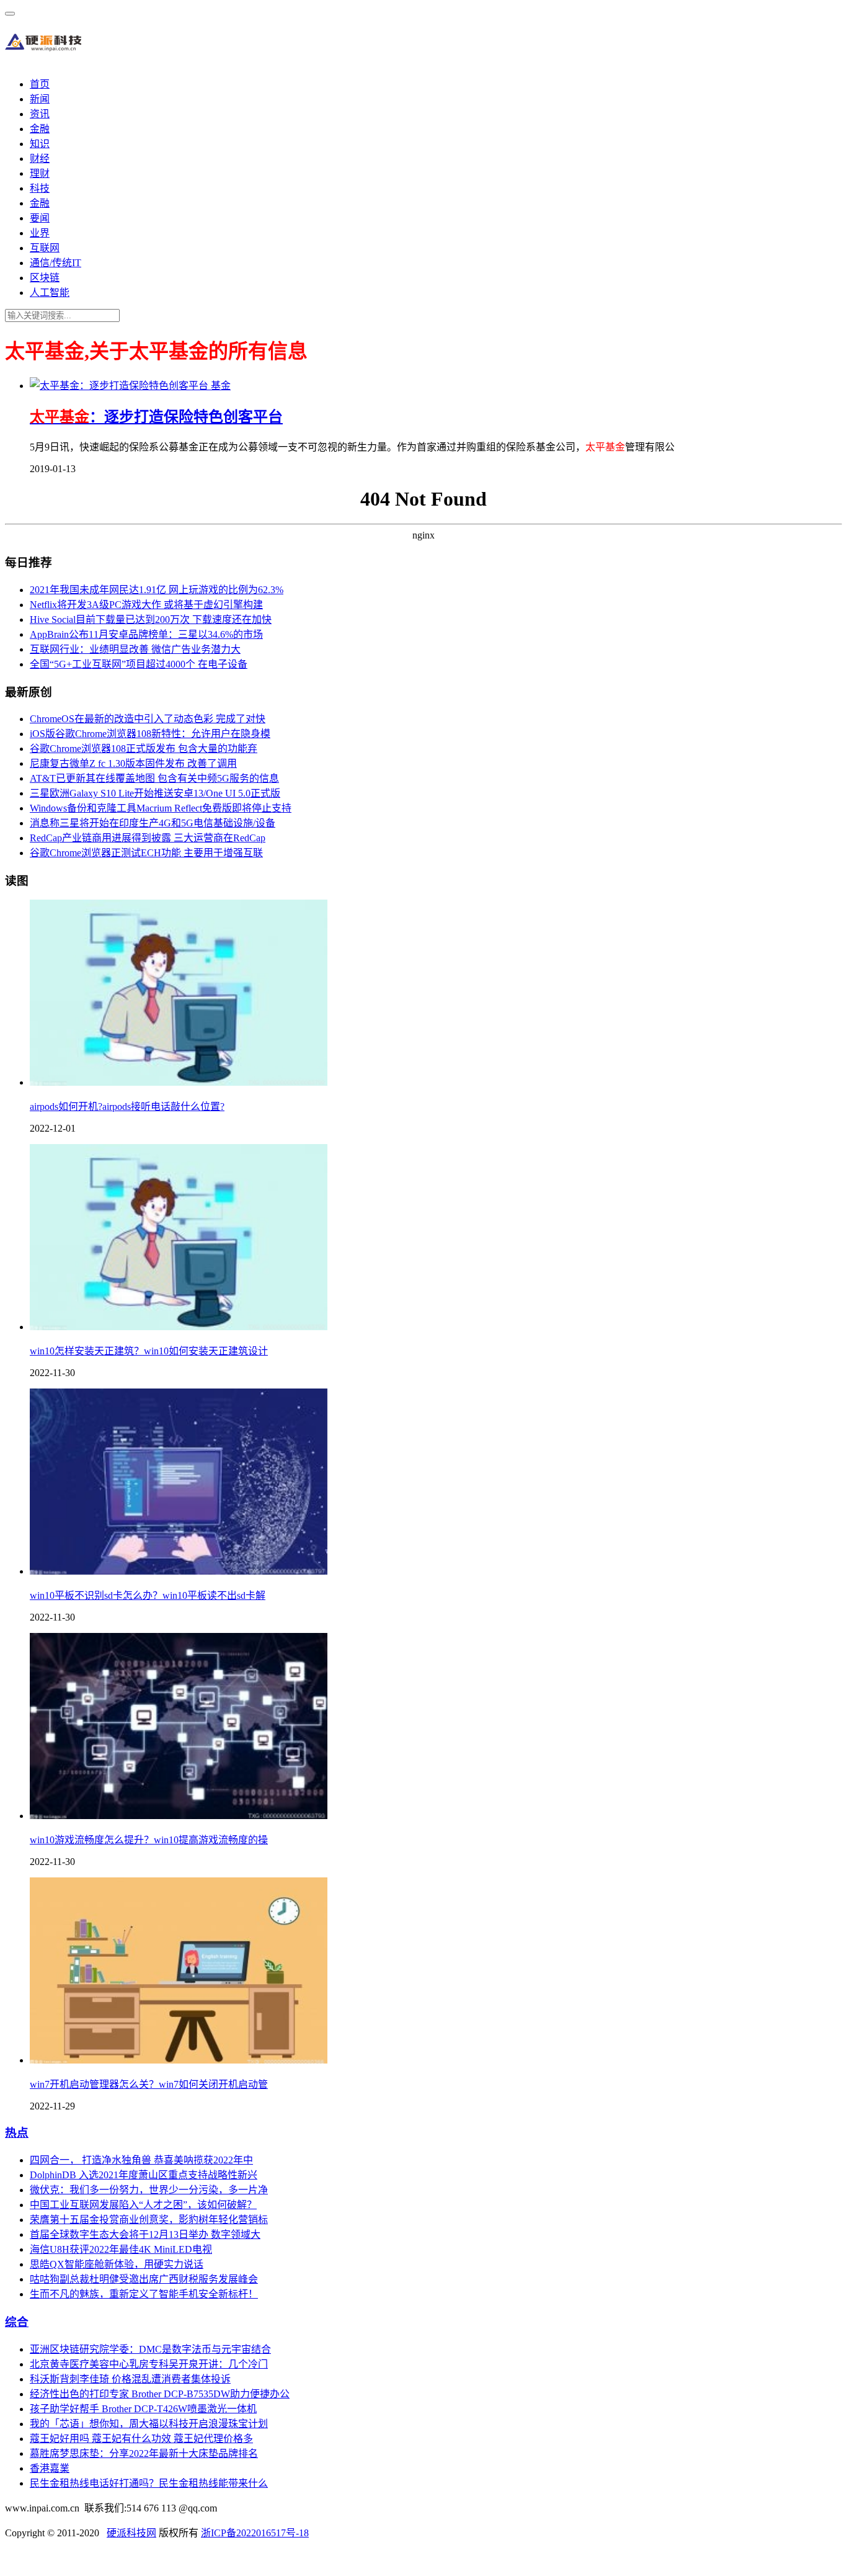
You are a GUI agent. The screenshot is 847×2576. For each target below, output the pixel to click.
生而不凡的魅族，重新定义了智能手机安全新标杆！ (144, 2294)
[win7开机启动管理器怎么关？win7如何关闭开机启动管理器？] (179, 2060)
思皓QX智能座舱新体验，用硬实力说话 (117, 2264)
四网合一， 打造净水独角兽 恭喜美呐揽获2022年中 (141, 2160)
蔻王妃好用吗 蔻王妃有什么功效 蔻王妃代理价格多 (141, 2439)
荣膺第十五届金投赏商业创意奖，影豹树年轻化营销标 (149, 2220)
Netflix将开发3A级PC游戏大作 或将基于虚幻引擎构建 (146, 605)
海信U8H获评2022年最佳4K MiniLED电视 (121, 2249)
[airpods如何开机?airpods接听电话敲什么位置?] (179, 1082)
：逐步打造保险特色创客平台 (156, 417)
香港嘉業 (50, 2468)
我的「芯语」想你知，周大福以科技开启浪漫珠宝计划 (149, 2424)
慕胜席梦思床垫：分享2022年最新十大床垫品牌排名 (144, 2453)
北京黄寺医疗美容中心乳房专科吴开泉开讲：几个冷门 (149, 2364)
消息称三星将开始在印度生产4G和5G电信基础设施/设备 (153, 823)
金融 (40, 129)
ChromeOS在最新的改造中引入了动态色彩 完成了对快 (148, 719)
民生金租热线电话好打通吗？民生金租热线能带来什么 (149, 2483)
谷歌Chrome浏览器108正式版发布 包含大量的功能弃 (144, 749)
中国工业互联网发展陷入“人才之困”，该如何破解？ (143, 2205)
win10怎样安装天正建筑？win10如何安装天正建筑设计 (149, 1351)
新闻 (40, 99)
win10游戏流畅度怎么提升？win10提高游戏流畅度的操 (149, 1840)
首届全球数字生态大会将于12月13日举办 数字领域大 (145, 2234)
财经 (40, 159)
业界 (40, 233)
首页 (40, 84)
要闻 (40, 218)
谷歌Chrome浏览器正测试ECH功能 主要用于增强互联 (146, 853)
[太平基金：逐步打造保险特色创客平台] (120, 386)
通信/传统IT (55, 263)
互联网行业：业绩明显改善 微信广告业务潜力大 (135, 649)
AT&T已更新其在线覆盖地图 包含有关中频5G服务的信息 (154, 778)
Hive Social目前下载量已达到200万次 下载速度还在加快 (151, 619)
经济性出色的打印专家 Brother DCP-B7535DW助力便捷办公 (160, 2394)
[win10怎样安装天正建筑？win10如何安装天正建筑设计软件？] (179, 1327)
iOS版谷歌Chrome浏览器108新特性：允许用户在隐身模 (150, 734)
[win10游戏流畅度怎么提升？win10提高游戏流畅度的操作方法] (179, 1816)
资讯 (40, 114)
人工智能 (50, 293)
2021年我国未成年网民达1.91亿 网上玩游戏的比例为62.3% (157, 590)
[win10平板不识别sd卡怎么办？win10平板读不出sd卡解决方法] (179, 1571)
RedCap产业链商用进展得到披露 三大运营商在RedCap (148, 838)
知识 (40, 144)
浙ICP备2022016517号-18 (255, 2533)
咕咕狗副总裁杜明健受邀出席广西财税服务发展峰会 (144, 2279)
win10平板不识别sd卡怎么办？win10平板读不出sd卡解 (148, 1595)
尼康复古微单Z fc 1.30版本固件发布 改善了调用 (133, 763)
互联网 (45, 248)
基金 (221, 386)
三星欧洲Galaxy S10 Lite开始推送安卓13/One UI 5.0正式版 (155, 793)
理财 (40, 173)
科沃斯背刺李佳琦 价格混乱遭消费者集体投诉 (130, 2379)
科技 (40, 188)
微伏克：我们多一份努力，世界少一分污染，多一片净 (149, 2190)
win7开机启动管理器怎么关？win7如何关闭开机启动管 (149, 2084)
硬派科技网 (131, 2533)
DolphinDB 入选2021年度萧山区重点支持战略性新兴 (144, 2175)
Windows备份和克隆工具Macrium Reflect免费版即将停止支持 (161, 808)
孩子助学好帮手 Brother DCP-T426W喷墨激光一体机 (143, 2409)
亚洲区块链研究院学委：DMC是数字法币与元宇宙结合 (150, 2349)
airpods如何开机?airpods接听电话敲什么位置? (127, 1107)
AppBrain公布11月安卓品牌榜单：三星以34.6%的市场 (146, 634)
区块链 (45, 278)
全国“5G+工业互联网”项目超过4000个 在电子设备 (139, 664)
